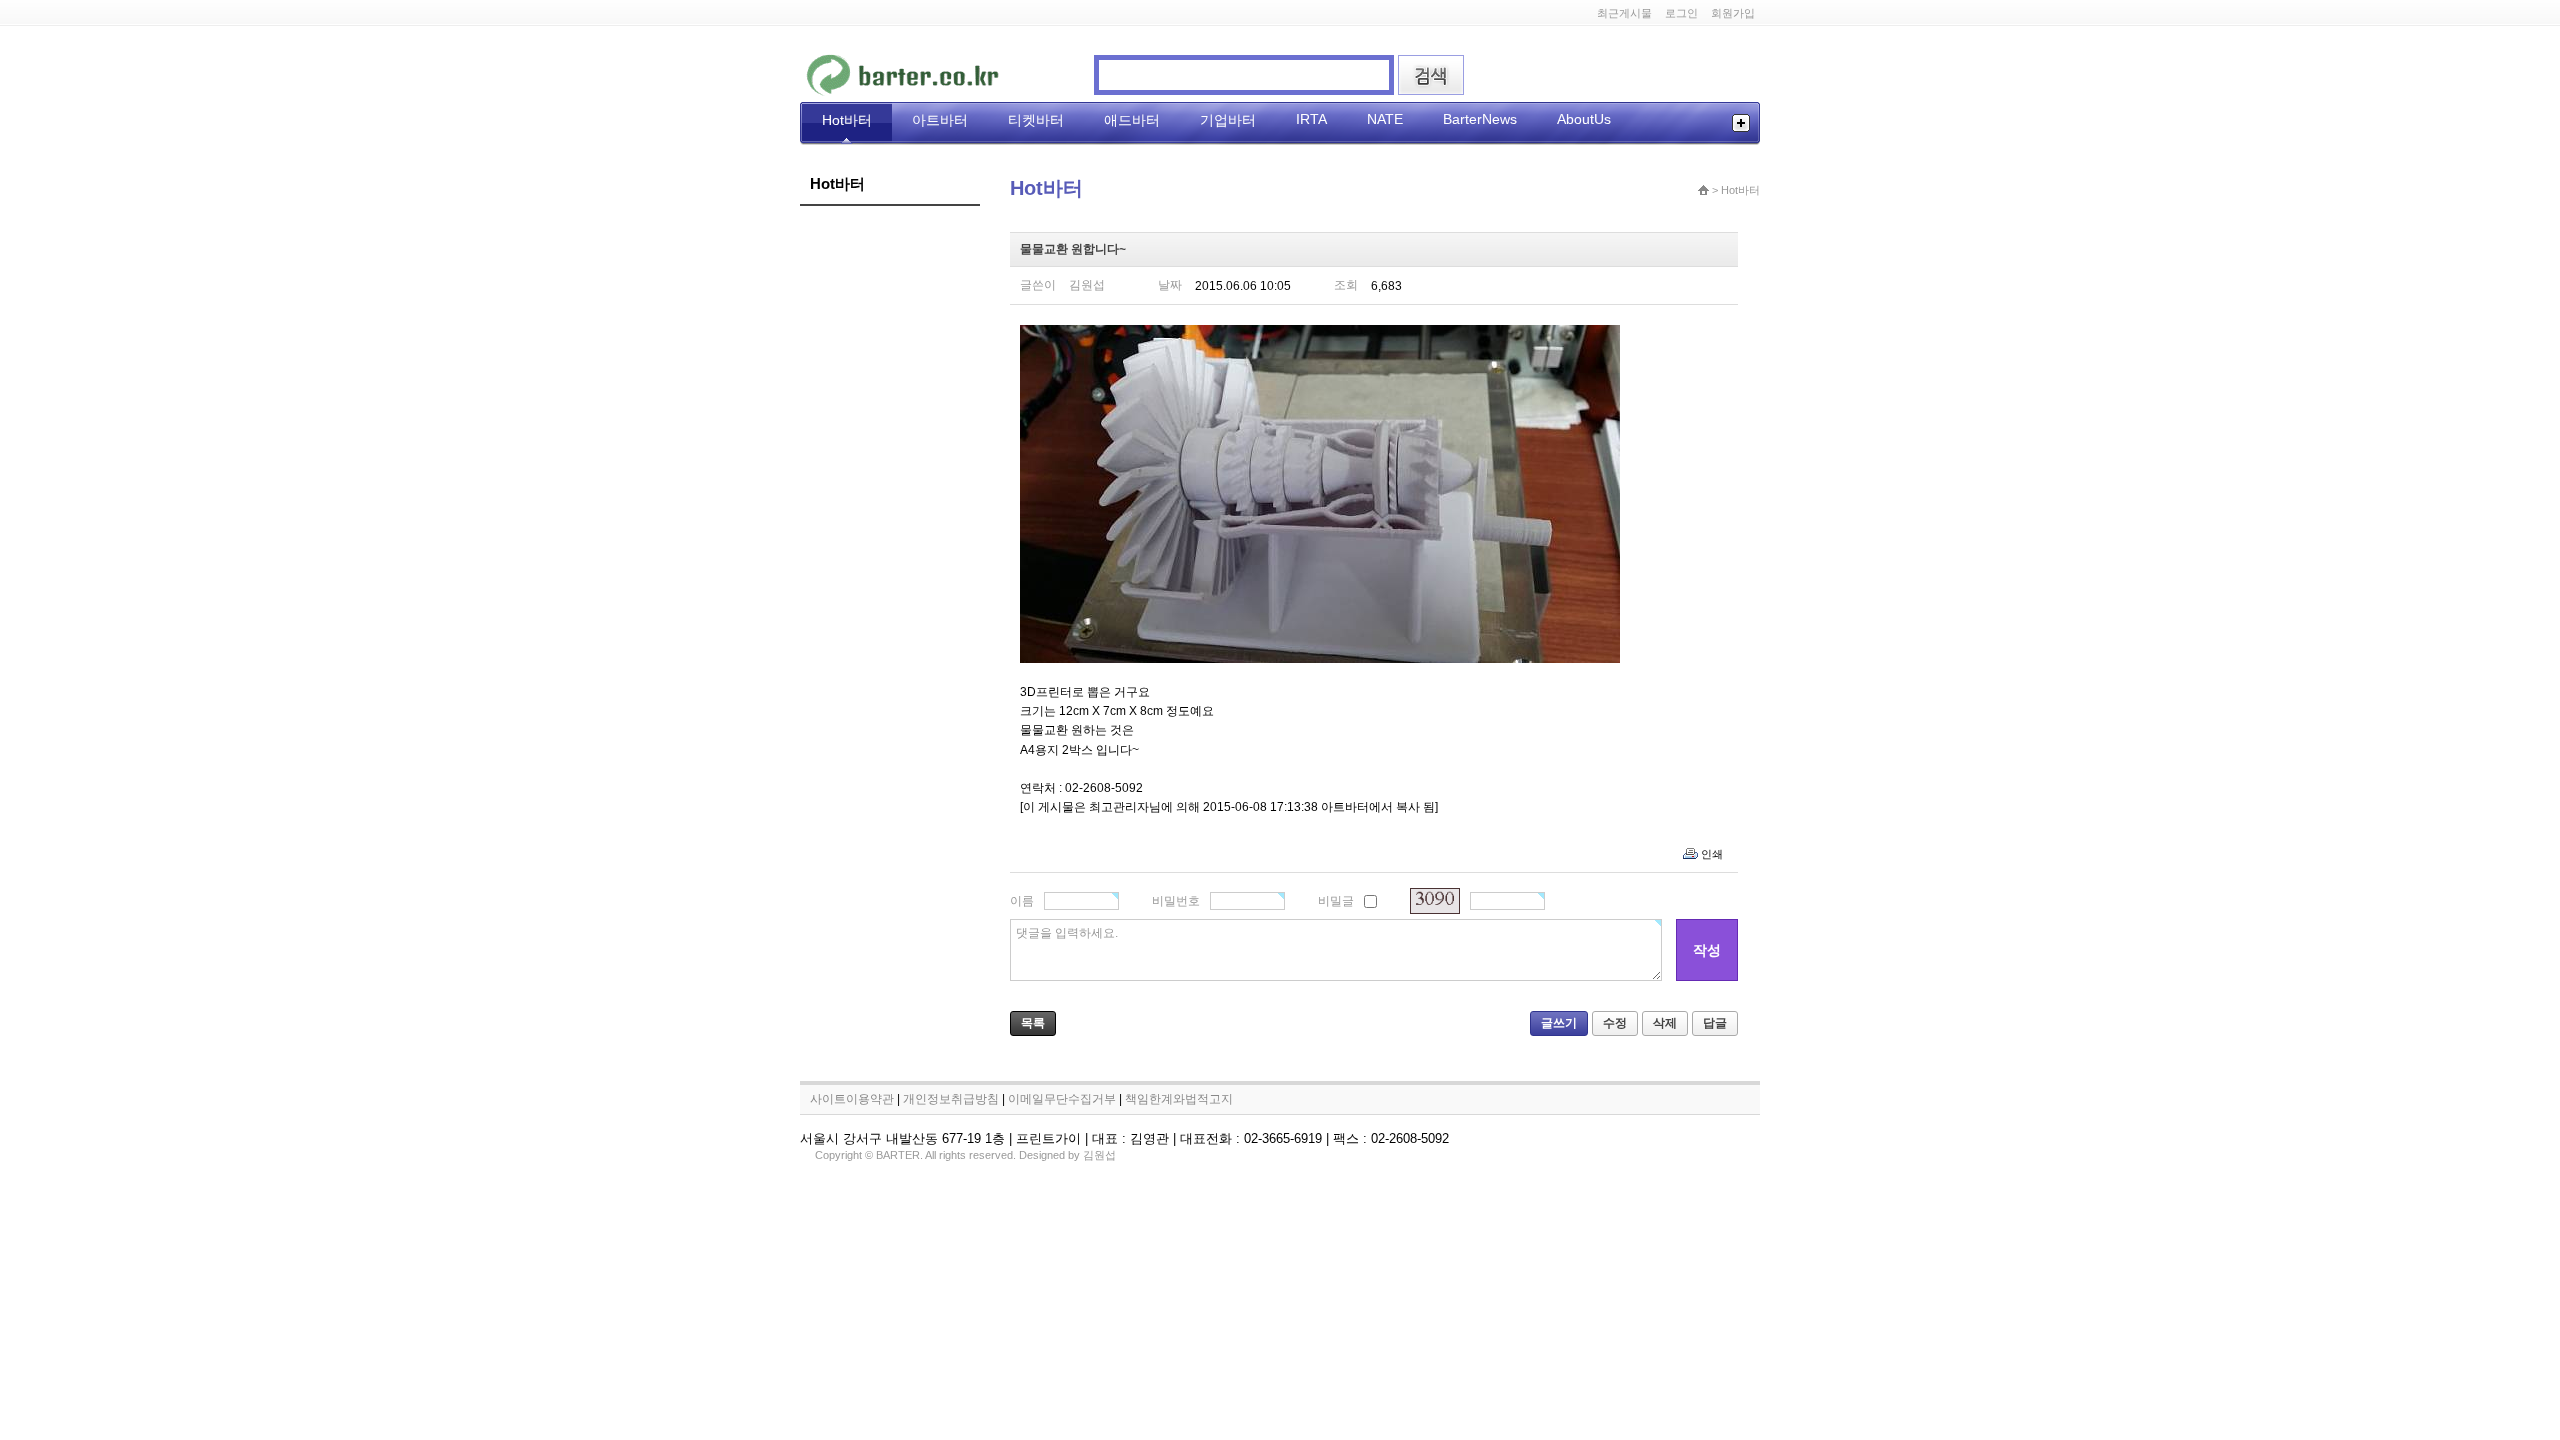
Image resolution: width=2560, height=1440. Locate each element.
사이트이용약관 (852, 1099)
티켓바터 (1036, 120)
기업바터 (1228, 120)
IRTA (1311, 119)
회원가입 (1733, 13)
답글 (1715, 1023)
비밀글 (1336, 901)
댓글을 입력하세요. (1067, 933)
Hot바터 (847, 120)
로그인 (1681, 13)
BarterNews (1480, 119)
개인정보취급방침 (951, 1099)
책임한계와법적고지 (1179, 1099)
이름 (1022, 901)
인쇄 (1712, 854)
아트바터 (940, 120)
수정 (1615, 1023)
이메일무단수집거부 (1062, 1099)
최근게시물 (1624, 13)
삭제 (1665, 1023)
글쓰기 (1559, 1023)
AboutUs (1584, 119)
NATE (1385, 119)
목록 (1033, 1023)
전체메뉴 (1741, 123)
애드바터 (1132, 120)
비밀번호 (1176, 901)
